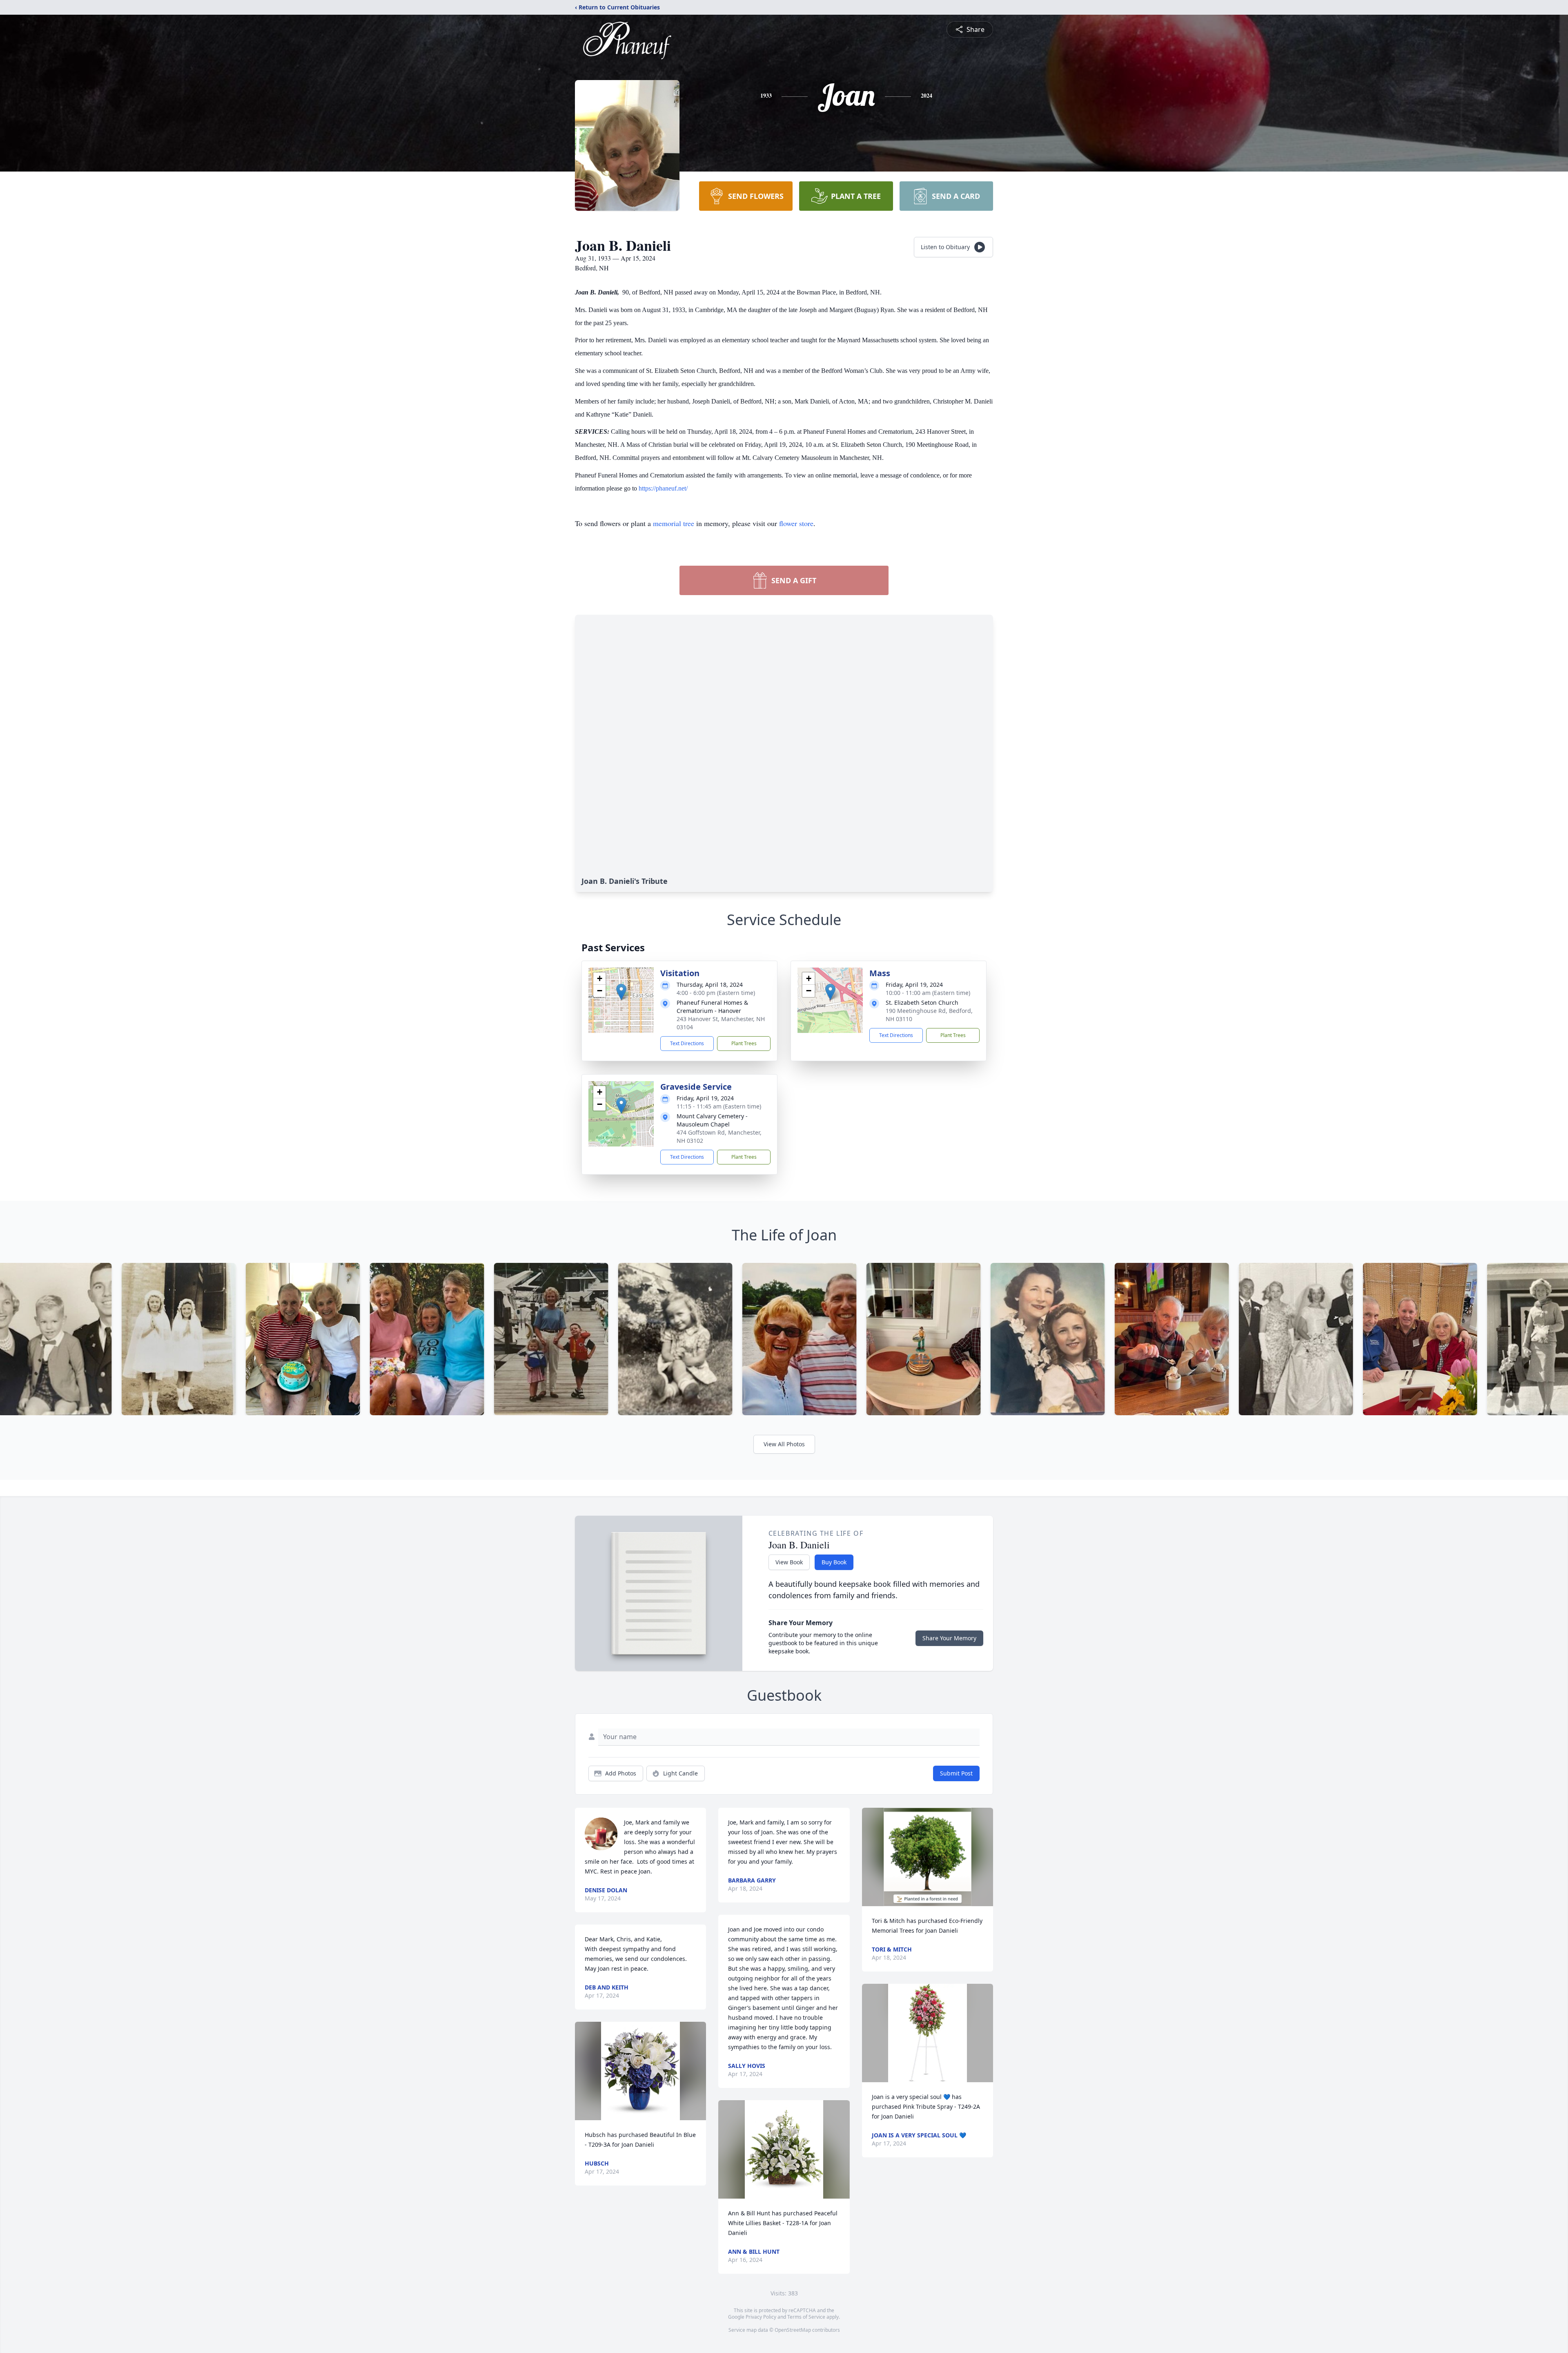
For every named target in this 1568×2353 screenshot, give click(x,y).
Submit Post (956, 1773)
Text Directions (687, 1043)
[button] (621, 992)
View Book (789, 1562)
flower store (796, 523)
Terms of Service (806, 2317)
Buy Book (834, 1562)
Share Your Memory (949, 1638)
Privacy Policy (761, 2317)
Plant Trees (744, 1043)
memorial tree (674, 523)
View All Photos (784, 1444)
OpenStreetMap (793, 2330)
